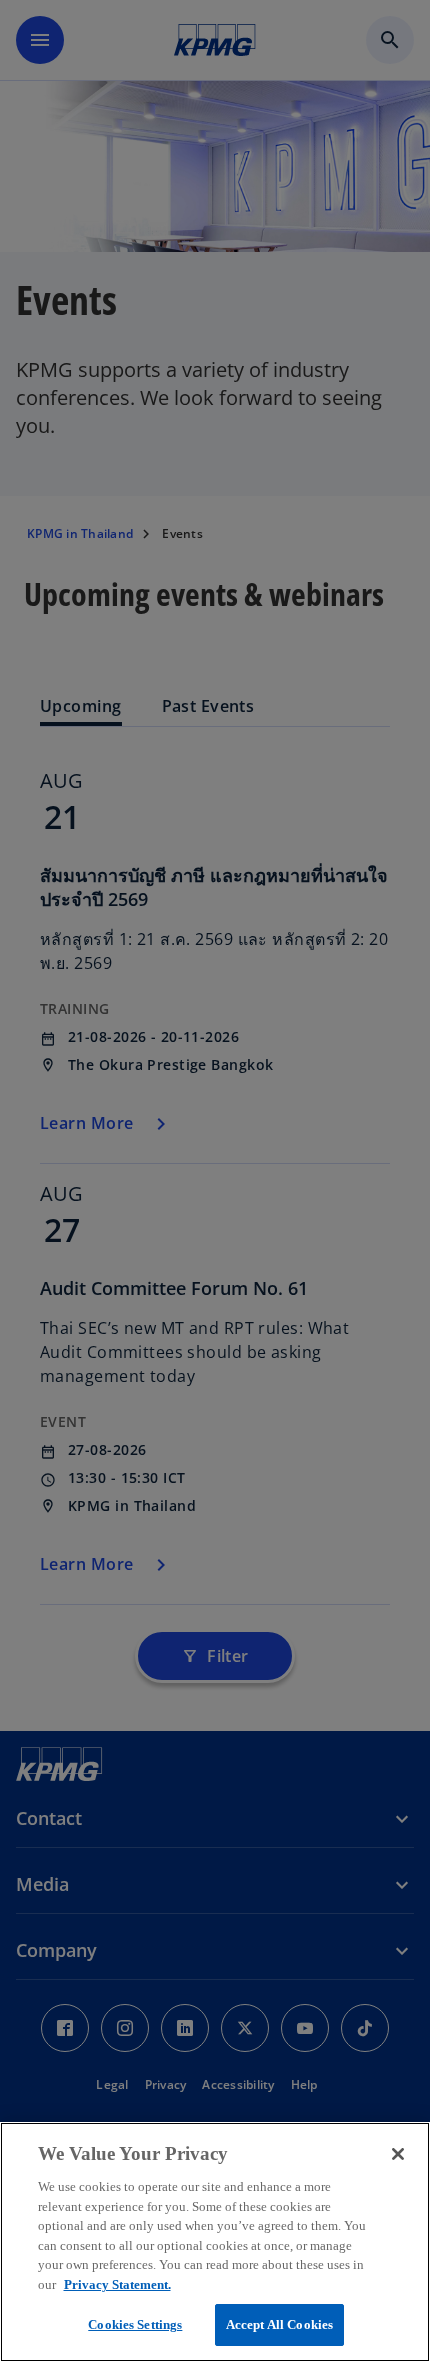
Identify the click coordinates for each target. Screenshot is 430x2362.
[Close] (398, 2154)
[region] (215, 2242)
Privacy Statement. (117, 2284)
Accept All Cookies (279, 2324)
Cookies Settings (135, 2324)
